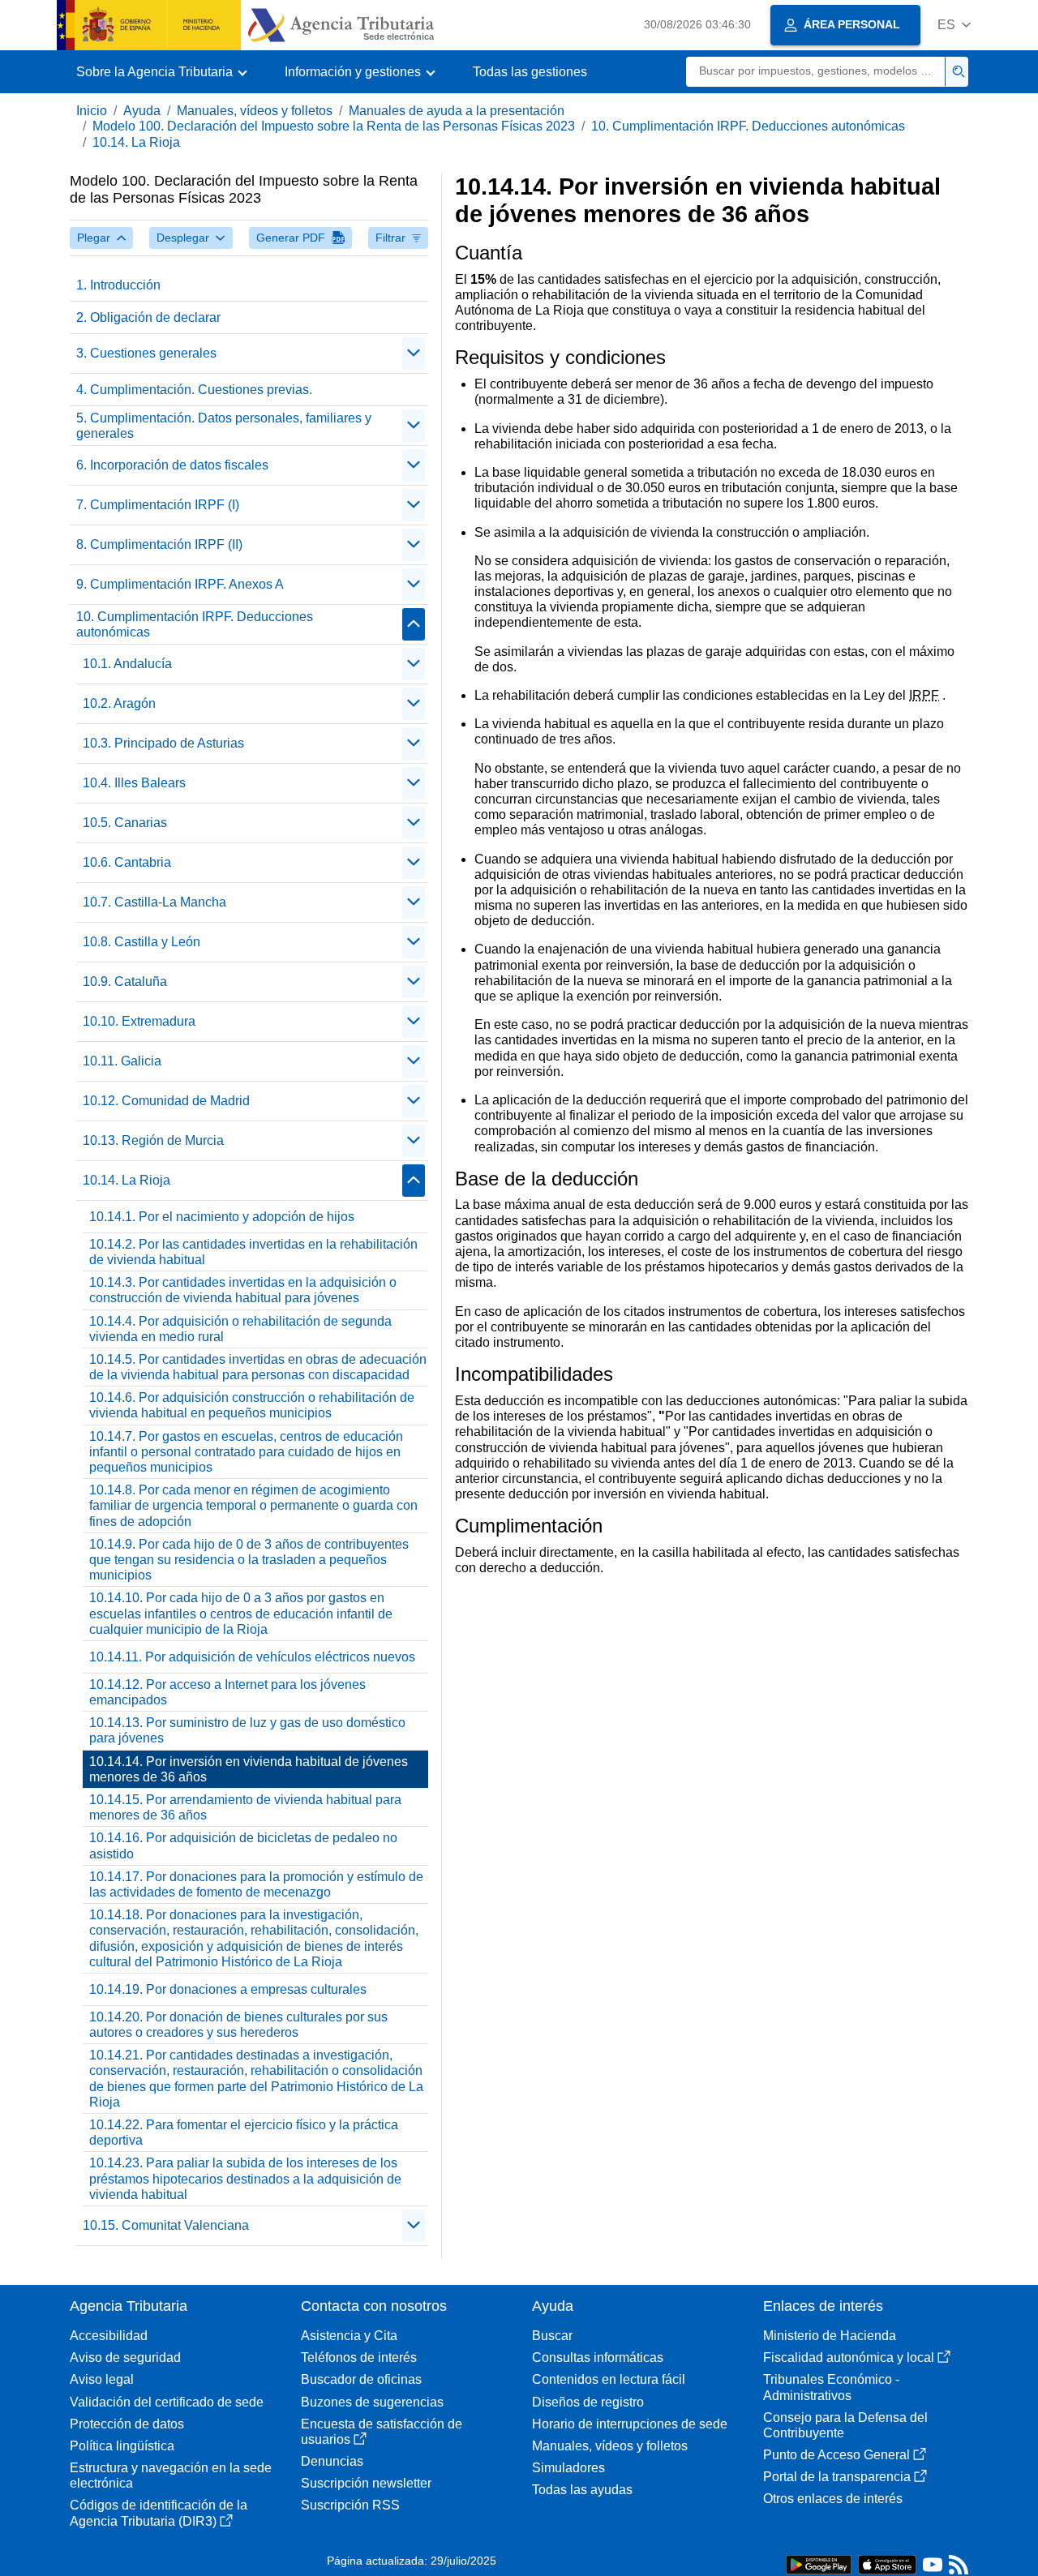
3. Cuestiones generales (146, 353)
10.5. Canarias (125, 823)
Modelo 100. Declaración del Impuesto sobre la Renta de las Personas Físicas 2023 (334, 126)
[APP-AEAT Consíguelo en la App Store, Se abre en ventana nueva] (887, 2563)
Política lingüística (122, 2446)
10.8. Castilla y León (142, 942)
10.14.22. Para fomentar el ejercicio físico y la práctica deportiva (244, 2132)
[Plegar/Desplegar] (414, 354)
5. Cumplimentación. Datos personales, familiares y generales (224, 426)
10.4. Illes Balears (134, 783)
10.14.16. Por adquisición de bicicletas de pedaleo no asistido (243, 1845)
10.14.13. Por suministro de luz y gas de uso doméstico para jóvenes (247, 1730)
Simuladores (568, 2468)
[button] (954, 25)
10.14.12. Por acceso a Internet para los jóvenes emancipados (227, 1692)
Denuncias (332, 2461)
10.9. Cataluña (125, 982)
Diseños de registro (588, 2402)
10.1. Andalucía (127, 664)
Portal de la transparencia (837, 2477)
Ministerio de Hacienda (830, 2336)
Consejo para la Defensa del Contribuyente (845, 2425)
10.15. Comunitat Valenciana (166, 2225)
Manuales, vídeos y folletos (255, 111)
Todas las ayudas (582, 2490)
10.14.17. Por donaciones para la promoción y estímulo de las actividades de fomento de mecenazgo (256, 1884)
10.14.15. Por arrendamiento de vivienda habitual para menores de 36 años (245, 1807)
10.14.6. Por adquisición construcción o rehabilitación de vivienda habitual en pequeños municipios (252, 1405)
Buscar (552, 2336)
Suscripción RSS (350, 2505)
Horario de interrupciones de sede (630, 2424)
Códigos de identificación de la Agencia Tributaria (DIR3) (159, 2513)
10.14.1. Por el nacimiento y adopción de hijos (222, 1217)
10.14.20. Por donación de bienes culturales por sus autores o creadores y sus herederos (238, 2025)
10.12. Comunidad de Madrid (166, 1101)
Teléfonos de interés (359, 2357)
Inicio (92, 111)
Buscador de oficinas (361, 2379)
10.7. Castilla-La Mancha (154, 902)
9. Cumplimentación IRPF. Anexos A (180, 584)
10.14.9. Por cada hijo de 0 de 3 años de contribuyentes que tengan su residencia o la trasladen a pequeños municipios (249, 1560)
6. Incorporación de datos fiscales (172, 465)
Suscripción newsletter (366, 2483)
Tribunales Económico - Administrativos (831, 2387)
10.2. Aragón (119, 703)
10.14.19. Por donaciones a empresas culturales (228, 1989)
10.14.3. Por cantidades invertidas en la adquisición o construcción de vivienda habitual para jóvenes (243, 1290)
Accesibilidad (109, 2336)
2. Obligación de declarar (148, 317)
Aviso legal (102, 2379)
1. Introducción (118, 285)
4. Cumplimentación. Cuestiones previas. (194, 390)
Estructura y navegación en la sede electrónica (171, 2475)
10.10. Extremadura (139, 1021)
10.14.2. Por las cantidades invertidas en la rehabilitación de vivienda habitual (253, 1252)
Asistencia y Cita (349, 2336)
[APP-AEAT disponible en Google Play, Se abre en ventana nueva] (819, 2563)
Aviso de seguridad (125, 2357)
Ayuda (142, 111)
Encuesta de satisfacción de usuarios (382, 2432)
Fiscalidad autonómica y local (849, 2357)
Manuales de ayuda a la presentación (457, 111)
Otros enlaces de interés (833, 2499)
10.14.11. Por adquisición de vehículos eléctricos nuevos (252, 1657)
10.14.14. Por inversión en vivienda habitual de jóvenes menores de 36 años (249, 1769)
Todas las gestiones (530, 72)
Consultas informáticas (598, 2357)
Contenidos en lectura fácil (609, 2379)
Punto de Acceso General (836, 2455)
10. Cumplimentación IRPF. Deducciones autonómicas (748, 126)
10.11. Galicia (122, 1061)
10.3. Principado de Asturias (163, 743)
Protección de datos (127, 2424)
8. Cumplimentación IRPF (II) (159, 544)
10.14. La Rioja (136, 142)
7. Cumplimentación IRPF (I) (158, 505)
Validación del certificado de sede (167, 2402)
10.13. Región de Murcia (153, 1140)
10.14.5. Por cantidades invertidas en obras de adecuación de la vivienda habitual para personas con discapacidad (258, 1367)
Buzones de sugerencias (372, 2402)
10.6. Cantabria (127, 862)
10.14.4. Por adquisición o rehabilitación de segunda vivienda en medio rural (240, 1329)
